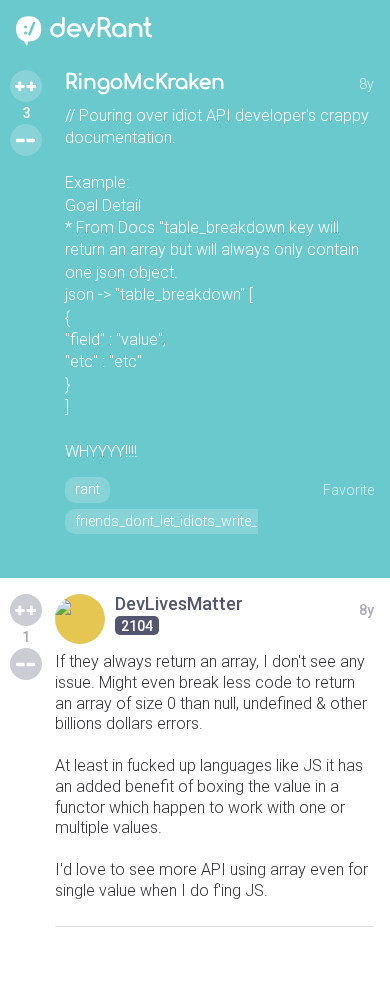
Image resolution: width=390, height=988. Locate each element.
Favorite (348, 490)
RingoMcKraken (145, 82)
